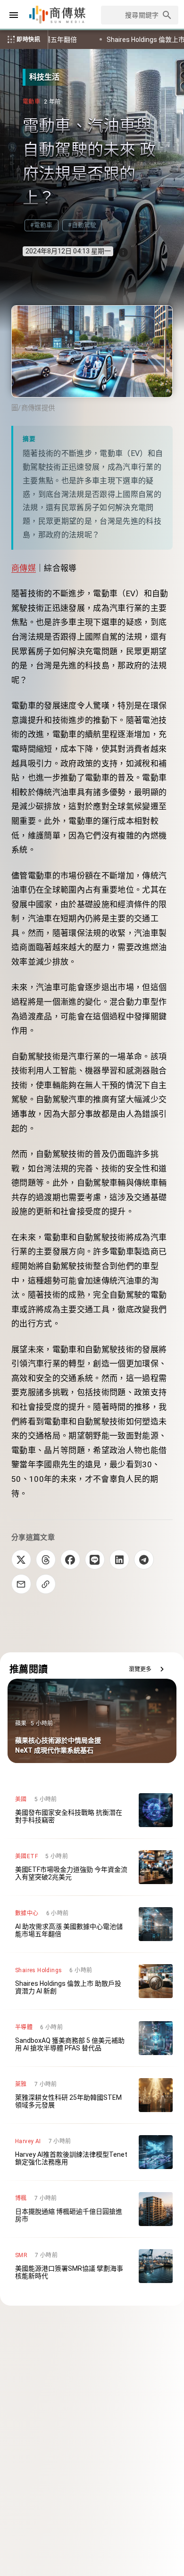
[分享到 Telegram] (144, 1560)
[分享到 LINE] (95, 1560)
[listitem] (92, 1810)
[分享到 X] (21, 1560)
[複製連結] (46, 1584)
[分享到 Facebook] (70, 1560)
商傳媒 (24, 568)
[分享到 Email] (21, 1584)
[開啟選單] (14, 15)
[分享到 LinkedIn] (119, 1560)
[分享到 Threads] (46, 1560)
